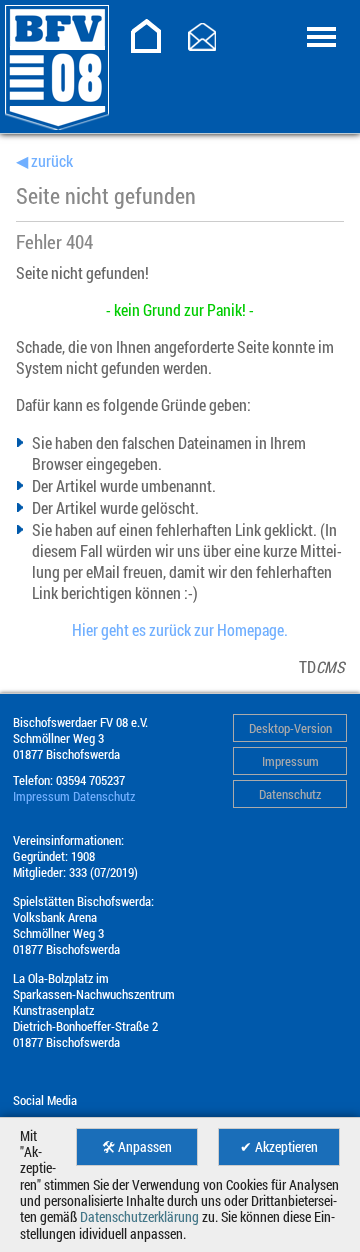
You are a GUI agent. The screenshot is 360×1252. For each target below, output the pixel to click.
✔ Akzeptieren (279, 1147)
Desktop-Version (290, 728)
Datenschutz (290, 794)
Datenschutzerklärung (139, 1217)
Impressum (290, 761)
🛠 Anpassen (137, 1147)
